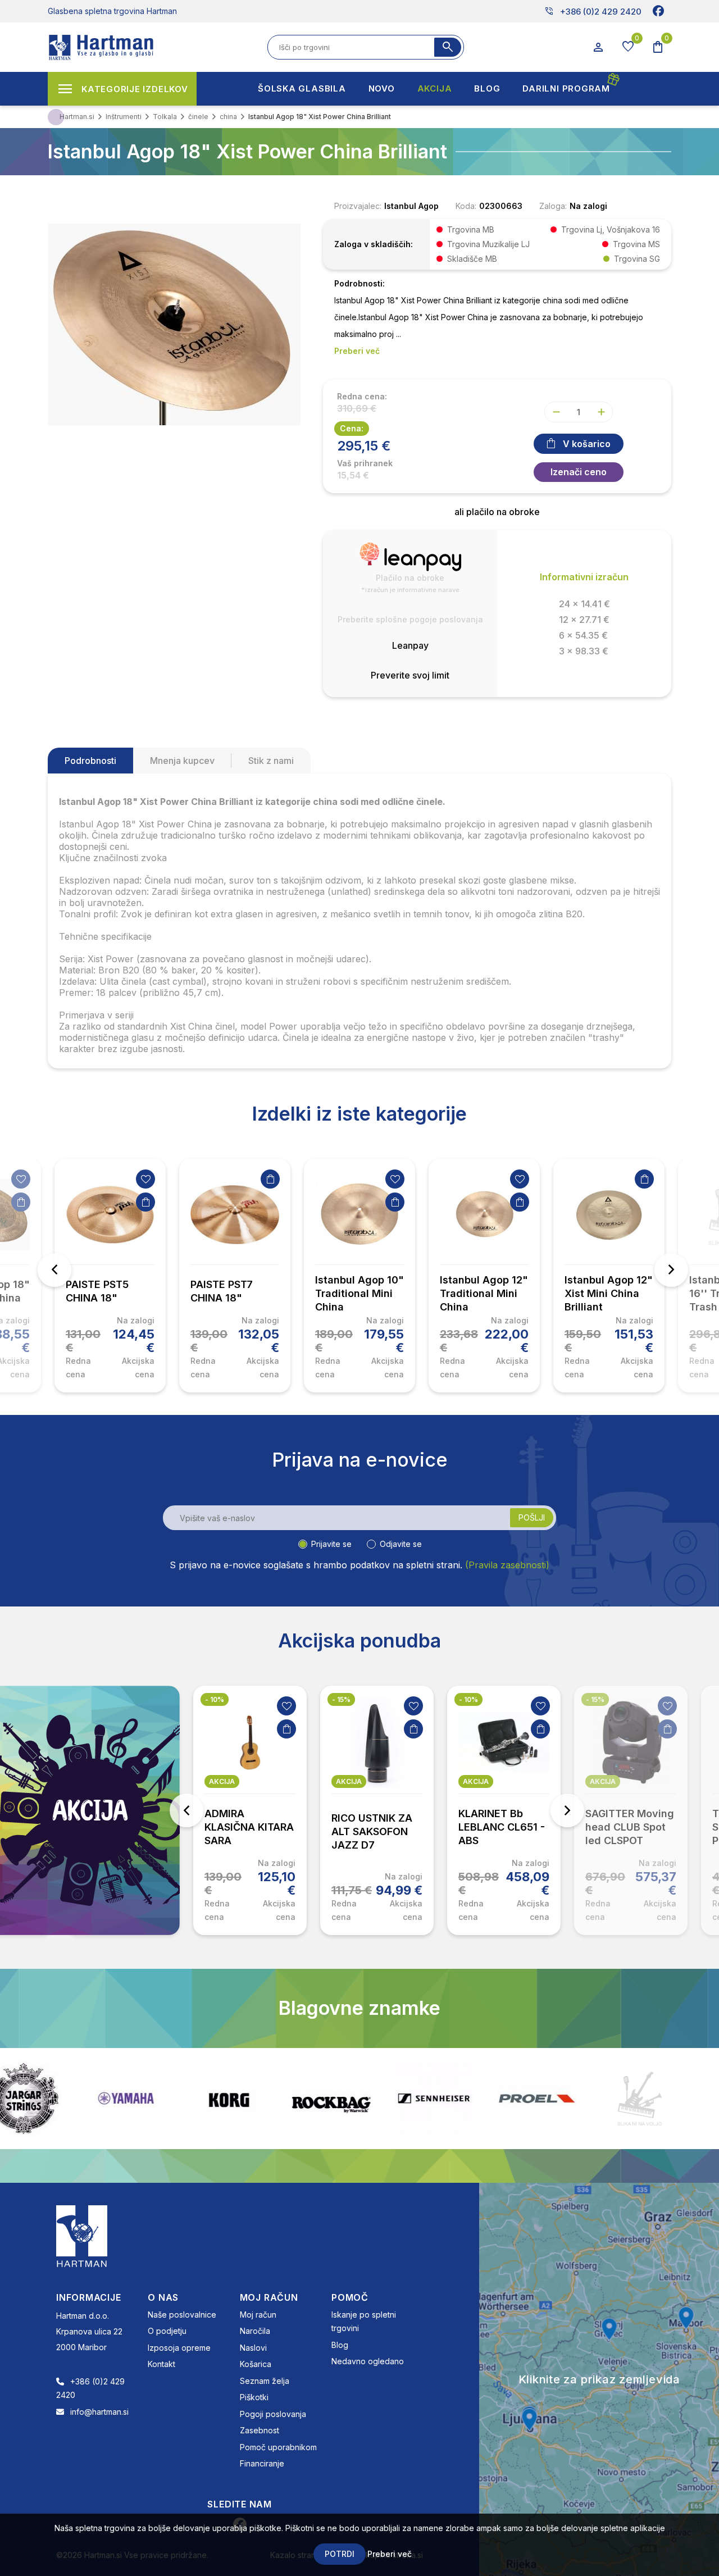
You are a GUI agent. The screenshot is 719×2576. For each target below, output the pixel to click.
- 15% (341, 1699)
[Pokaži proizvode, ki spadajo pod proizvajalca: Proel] (474, 2098)
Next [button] (671, 1270)
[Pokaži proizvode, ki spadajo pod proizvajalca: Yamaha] (63, 2098)
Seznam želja (265, 2381)
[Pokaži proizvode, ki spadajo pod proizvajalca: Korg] (166, 2099)
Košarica (256, 2364)
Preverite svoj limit (410, 675)
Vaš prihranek (365, 463)
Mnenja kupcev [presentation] (182, 761)
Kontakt (161, 2364)
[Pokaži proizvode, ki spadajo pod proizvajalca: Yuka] (680, 2099)
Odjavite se (401, 1544)
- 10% (215, 1699)
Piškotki (254, 2397)
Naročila (255, 2331)
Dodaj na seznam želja (21, 1179)
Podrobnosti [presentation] (90, 761)
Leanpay (410, 645)
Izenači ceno (579, 472)
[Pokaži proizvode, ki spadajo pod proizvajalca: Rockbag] (269, 2099)
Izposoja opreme (179, 2348)
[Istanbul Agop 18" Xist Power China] (174, 323)
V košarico (587, 444)
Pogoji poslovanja (273, 2414)
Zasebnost (260, 2430)
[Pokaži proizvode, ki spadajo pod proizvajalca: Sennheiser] (371, 2099)
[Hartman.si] (82, 2235)
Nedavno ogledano (368, 2361)
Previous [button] (54, 1270)
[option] (110, 1276)
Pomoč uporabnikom (278, 2447)
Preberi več (390, 2554)
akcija (222, 1781)
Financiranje (262, 2463)
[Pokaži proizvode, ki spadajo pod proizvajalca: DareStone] (577, 2099)
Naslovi (253, 2348)
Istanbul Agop (411, 206)
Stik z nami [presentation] (271, 761)
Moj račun (258, 2315)
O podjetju (167, 2331)
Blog (340, 2345)
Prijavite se (331, 1544)
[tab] (90, 761)
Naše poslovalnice (182, 2315)
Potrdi (340, 2554)
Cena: (352, 428)
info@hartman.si (99, 2412)
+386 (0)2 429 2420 (593, 11)
